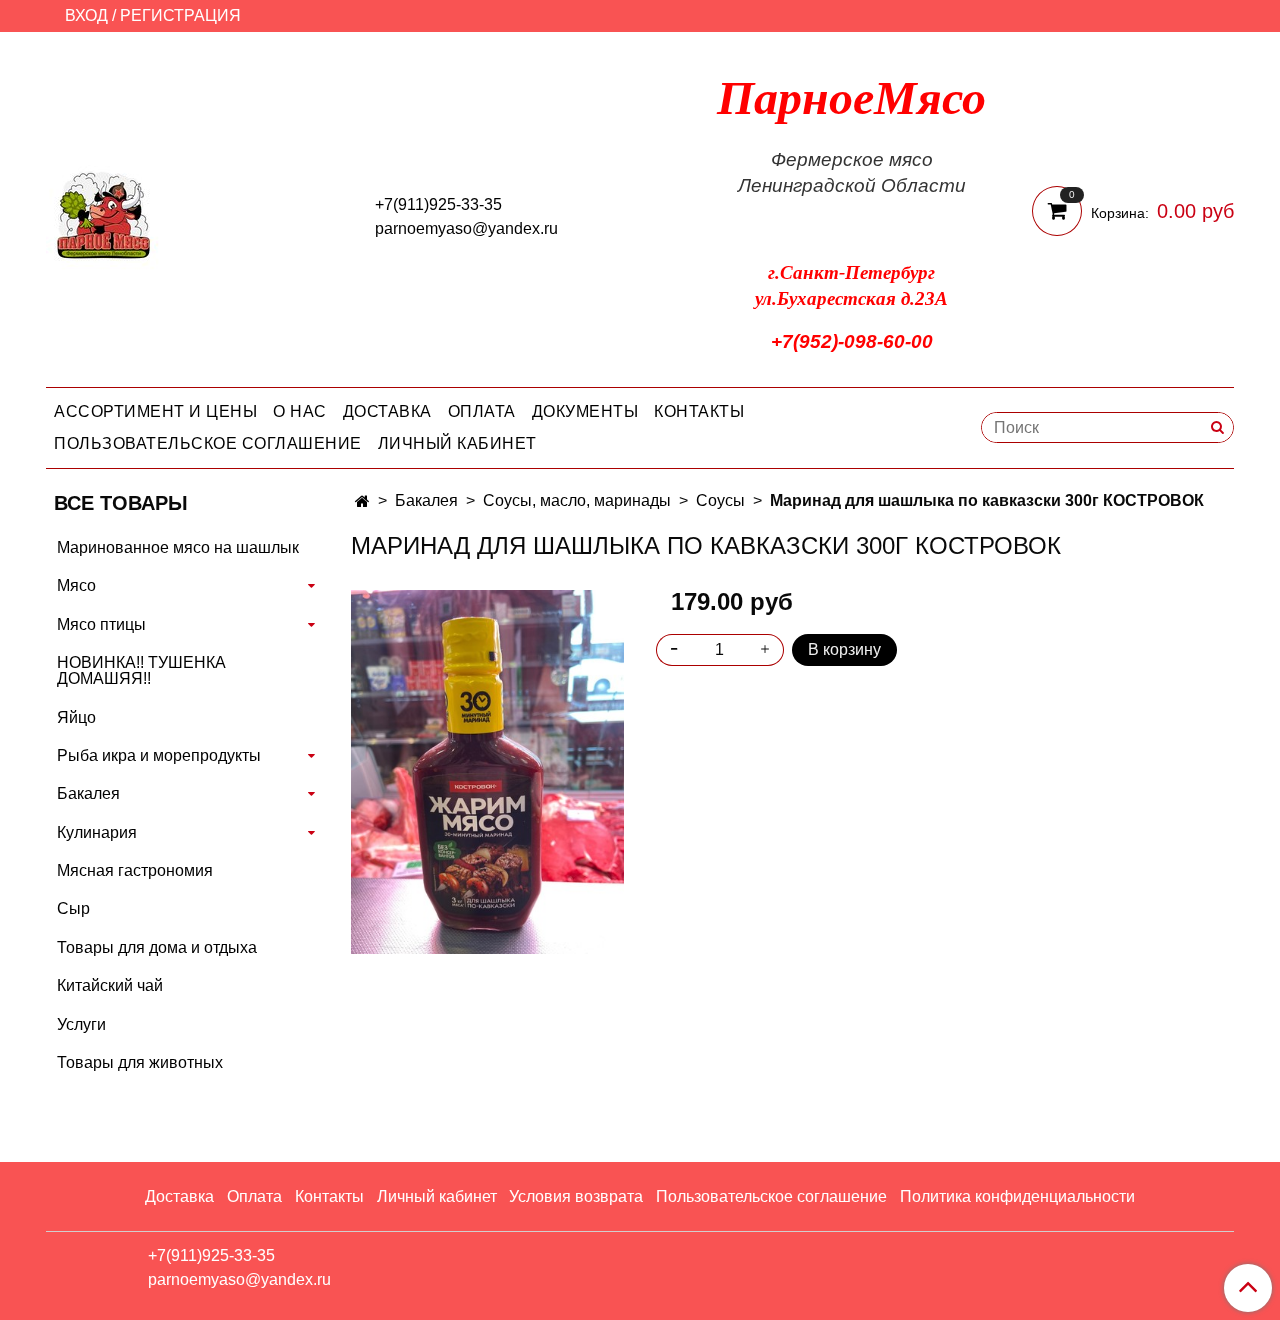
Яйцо (76, 717)
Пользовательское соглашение (208, 443)
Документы (585, 411)
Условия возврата (576, 1196)
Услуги (81, 1024)
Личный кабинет (457, 443)
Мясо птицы (101, 624)
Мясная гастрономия (135, 870)
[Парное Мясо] (104, 213)
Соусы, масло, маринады (577, 500)
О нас (300, 411)
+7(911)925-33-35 (438, 204)
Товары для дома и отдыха (157, 947)
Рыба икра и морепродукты (159, 755)
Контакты (699, 411)
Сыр (73, 908)
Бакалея (426, 500)
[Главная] (362, 501)
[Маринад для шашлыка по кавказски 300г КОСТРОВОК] (487, 770)
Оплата (482, 411)
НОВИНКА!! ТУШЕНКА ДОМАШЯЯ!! (141, 670)
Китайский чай (110, 985)
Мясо (76, 585)
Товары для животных (140, 1062)
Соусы (720, 500)
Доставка (387, 411)
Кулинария (97, 832)
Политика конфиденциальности (1017, 1196)
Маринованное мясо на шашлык (178, 547)
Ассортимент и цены (155, 411)
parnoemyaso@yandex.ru (466, 228)
